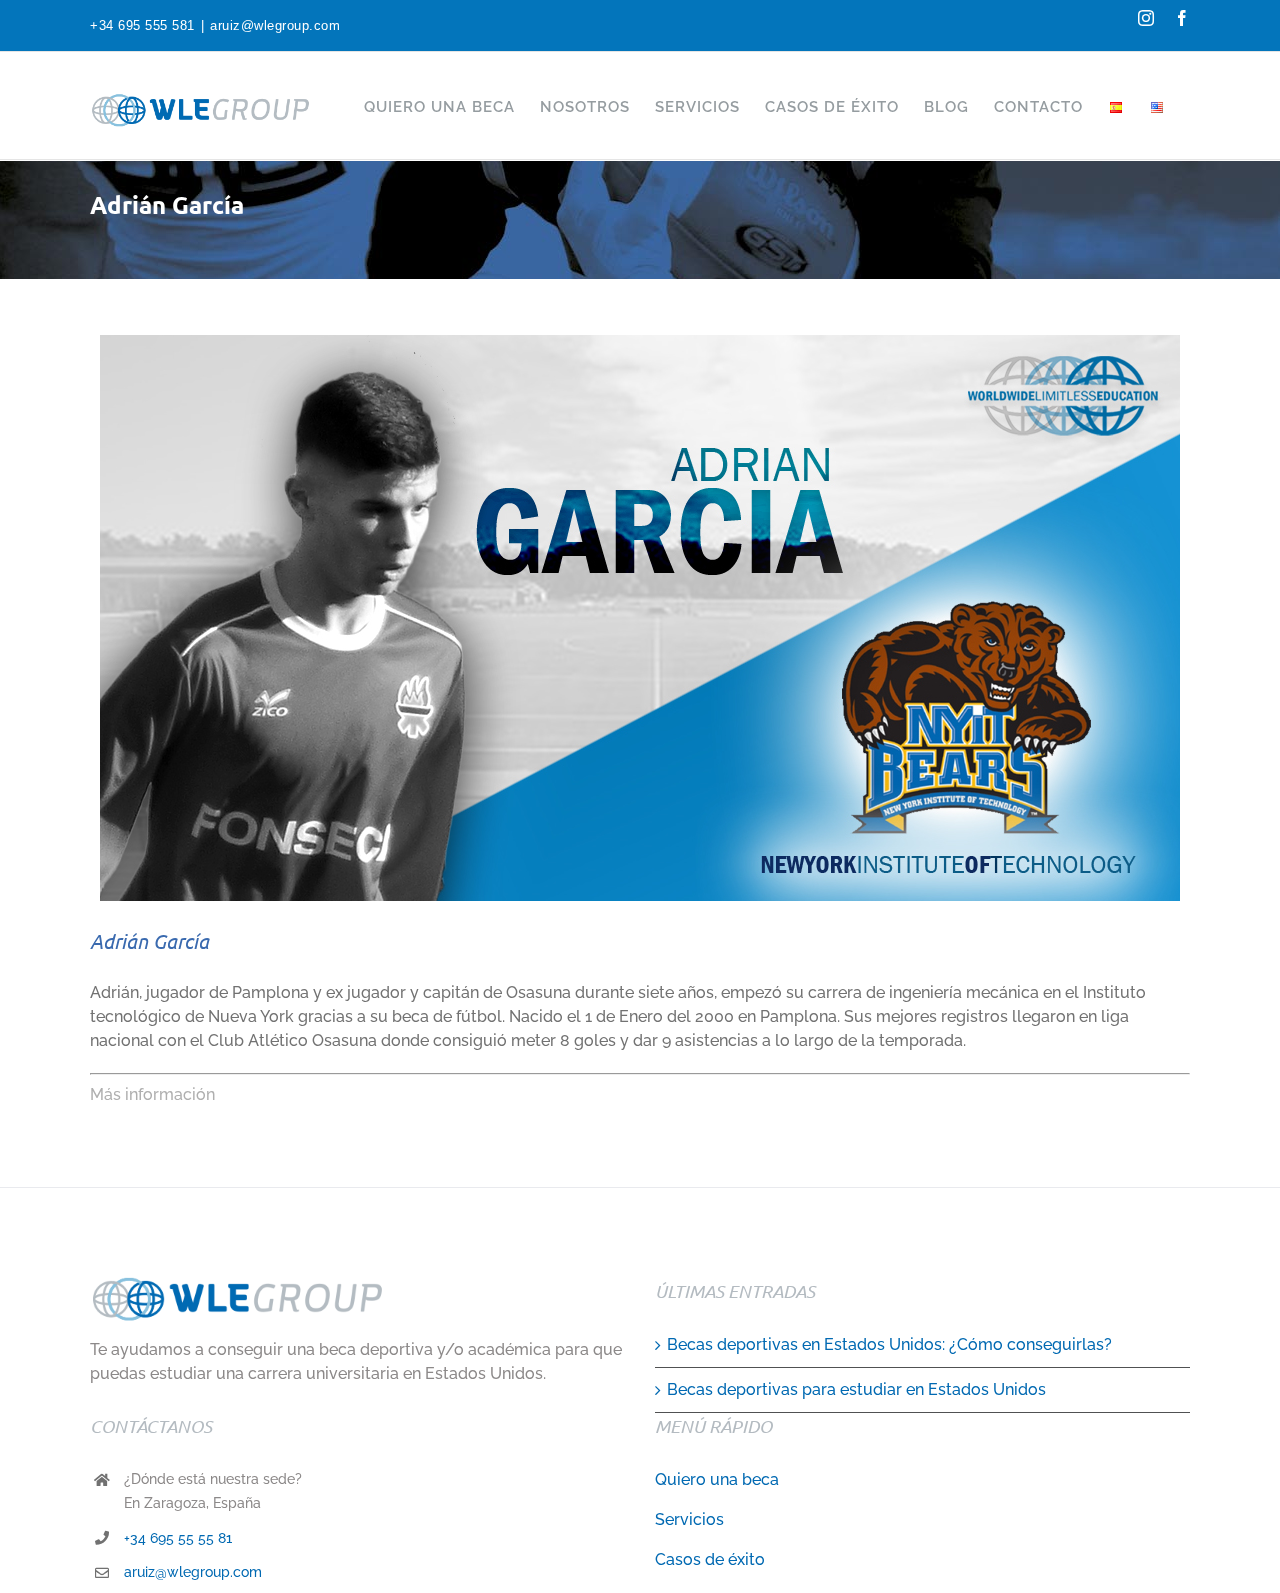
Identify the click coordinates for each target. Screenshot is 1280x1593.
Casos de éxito (710, 1559)
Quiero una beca (717, 1479)
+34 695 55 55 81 (178, 1538)
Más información (152, 1094)
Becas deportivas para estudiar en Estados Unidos (856, 1389)
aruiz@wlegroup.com (275, 25)
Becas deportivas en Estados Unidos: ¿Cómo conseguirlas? (889, 1344)
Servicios (689, 1519)
